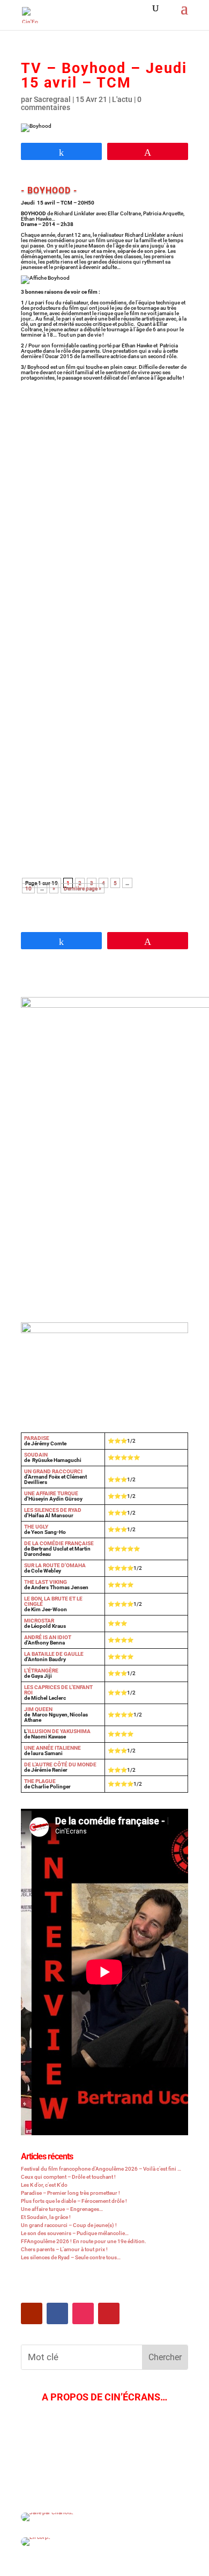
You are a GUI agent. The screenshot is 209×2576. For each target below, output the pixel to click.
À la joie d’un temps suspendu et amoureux (93, 443)
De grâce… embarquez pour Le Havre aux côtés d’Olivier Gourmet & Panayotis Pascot (103, 598)
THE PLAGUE (40, 1781)
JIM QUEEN (38, 1709)
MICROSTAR (39, 1621)
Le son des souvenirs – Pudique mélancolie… (75, 2233)
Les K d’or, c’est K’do (44, 2185)
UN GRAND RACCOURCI (53, 1471)
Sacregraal (52, 99)
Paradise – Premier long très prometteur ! (70, 2193)
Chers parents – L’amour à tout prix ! (64, 2249)
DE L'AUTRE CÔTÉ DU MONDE (60, 1764)
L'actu (122, 99)
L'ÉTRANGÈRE (41, 1671)
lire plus (47, 518)
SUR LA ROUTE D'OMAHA (55, 1565)
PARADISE (37, 1438)
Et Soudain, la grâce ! (46, 2217)
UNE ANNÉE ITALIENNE (53, 1748)
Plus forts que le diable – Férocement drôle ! (74, 2201)
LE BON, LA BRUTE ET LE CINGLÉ (53, 1601)
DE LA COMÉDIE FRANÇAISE (59, 1543)
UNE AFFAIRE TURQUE (51, 1493)
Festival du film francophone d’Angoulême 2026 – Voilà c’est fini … (101, 2169)
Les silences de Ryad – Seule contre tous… (71, 2257)
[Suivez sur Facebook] (57, 2313)
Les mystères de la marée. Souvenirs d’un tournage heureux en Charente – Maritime (102, 762)
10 (28, 888)
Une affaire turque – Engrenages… (62, 2209)
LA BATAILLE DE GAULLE (54, 1654)
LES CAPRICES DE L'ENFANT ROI (58, 1690)
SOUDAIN (36, 1455)
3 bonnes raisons (94, 623)
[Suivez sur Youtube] (32, 2313)
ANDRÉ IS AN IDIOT (48, 1637)
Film (73, 462)
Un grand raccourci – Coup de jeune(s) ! (69, 2225)
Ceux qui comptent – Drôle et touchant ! (68, 2177)
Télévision (160, 462)
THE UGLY (36, 1527)
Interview (100, 462)
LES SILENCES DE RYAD (53, 1510)
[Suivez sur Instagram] (83, 2313)
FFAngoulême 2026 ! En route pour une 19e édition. (84, 2241)
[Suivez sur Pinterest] (109, 2313)
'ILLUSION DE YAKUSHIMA (59, 1731)
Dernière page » (83, 888)
